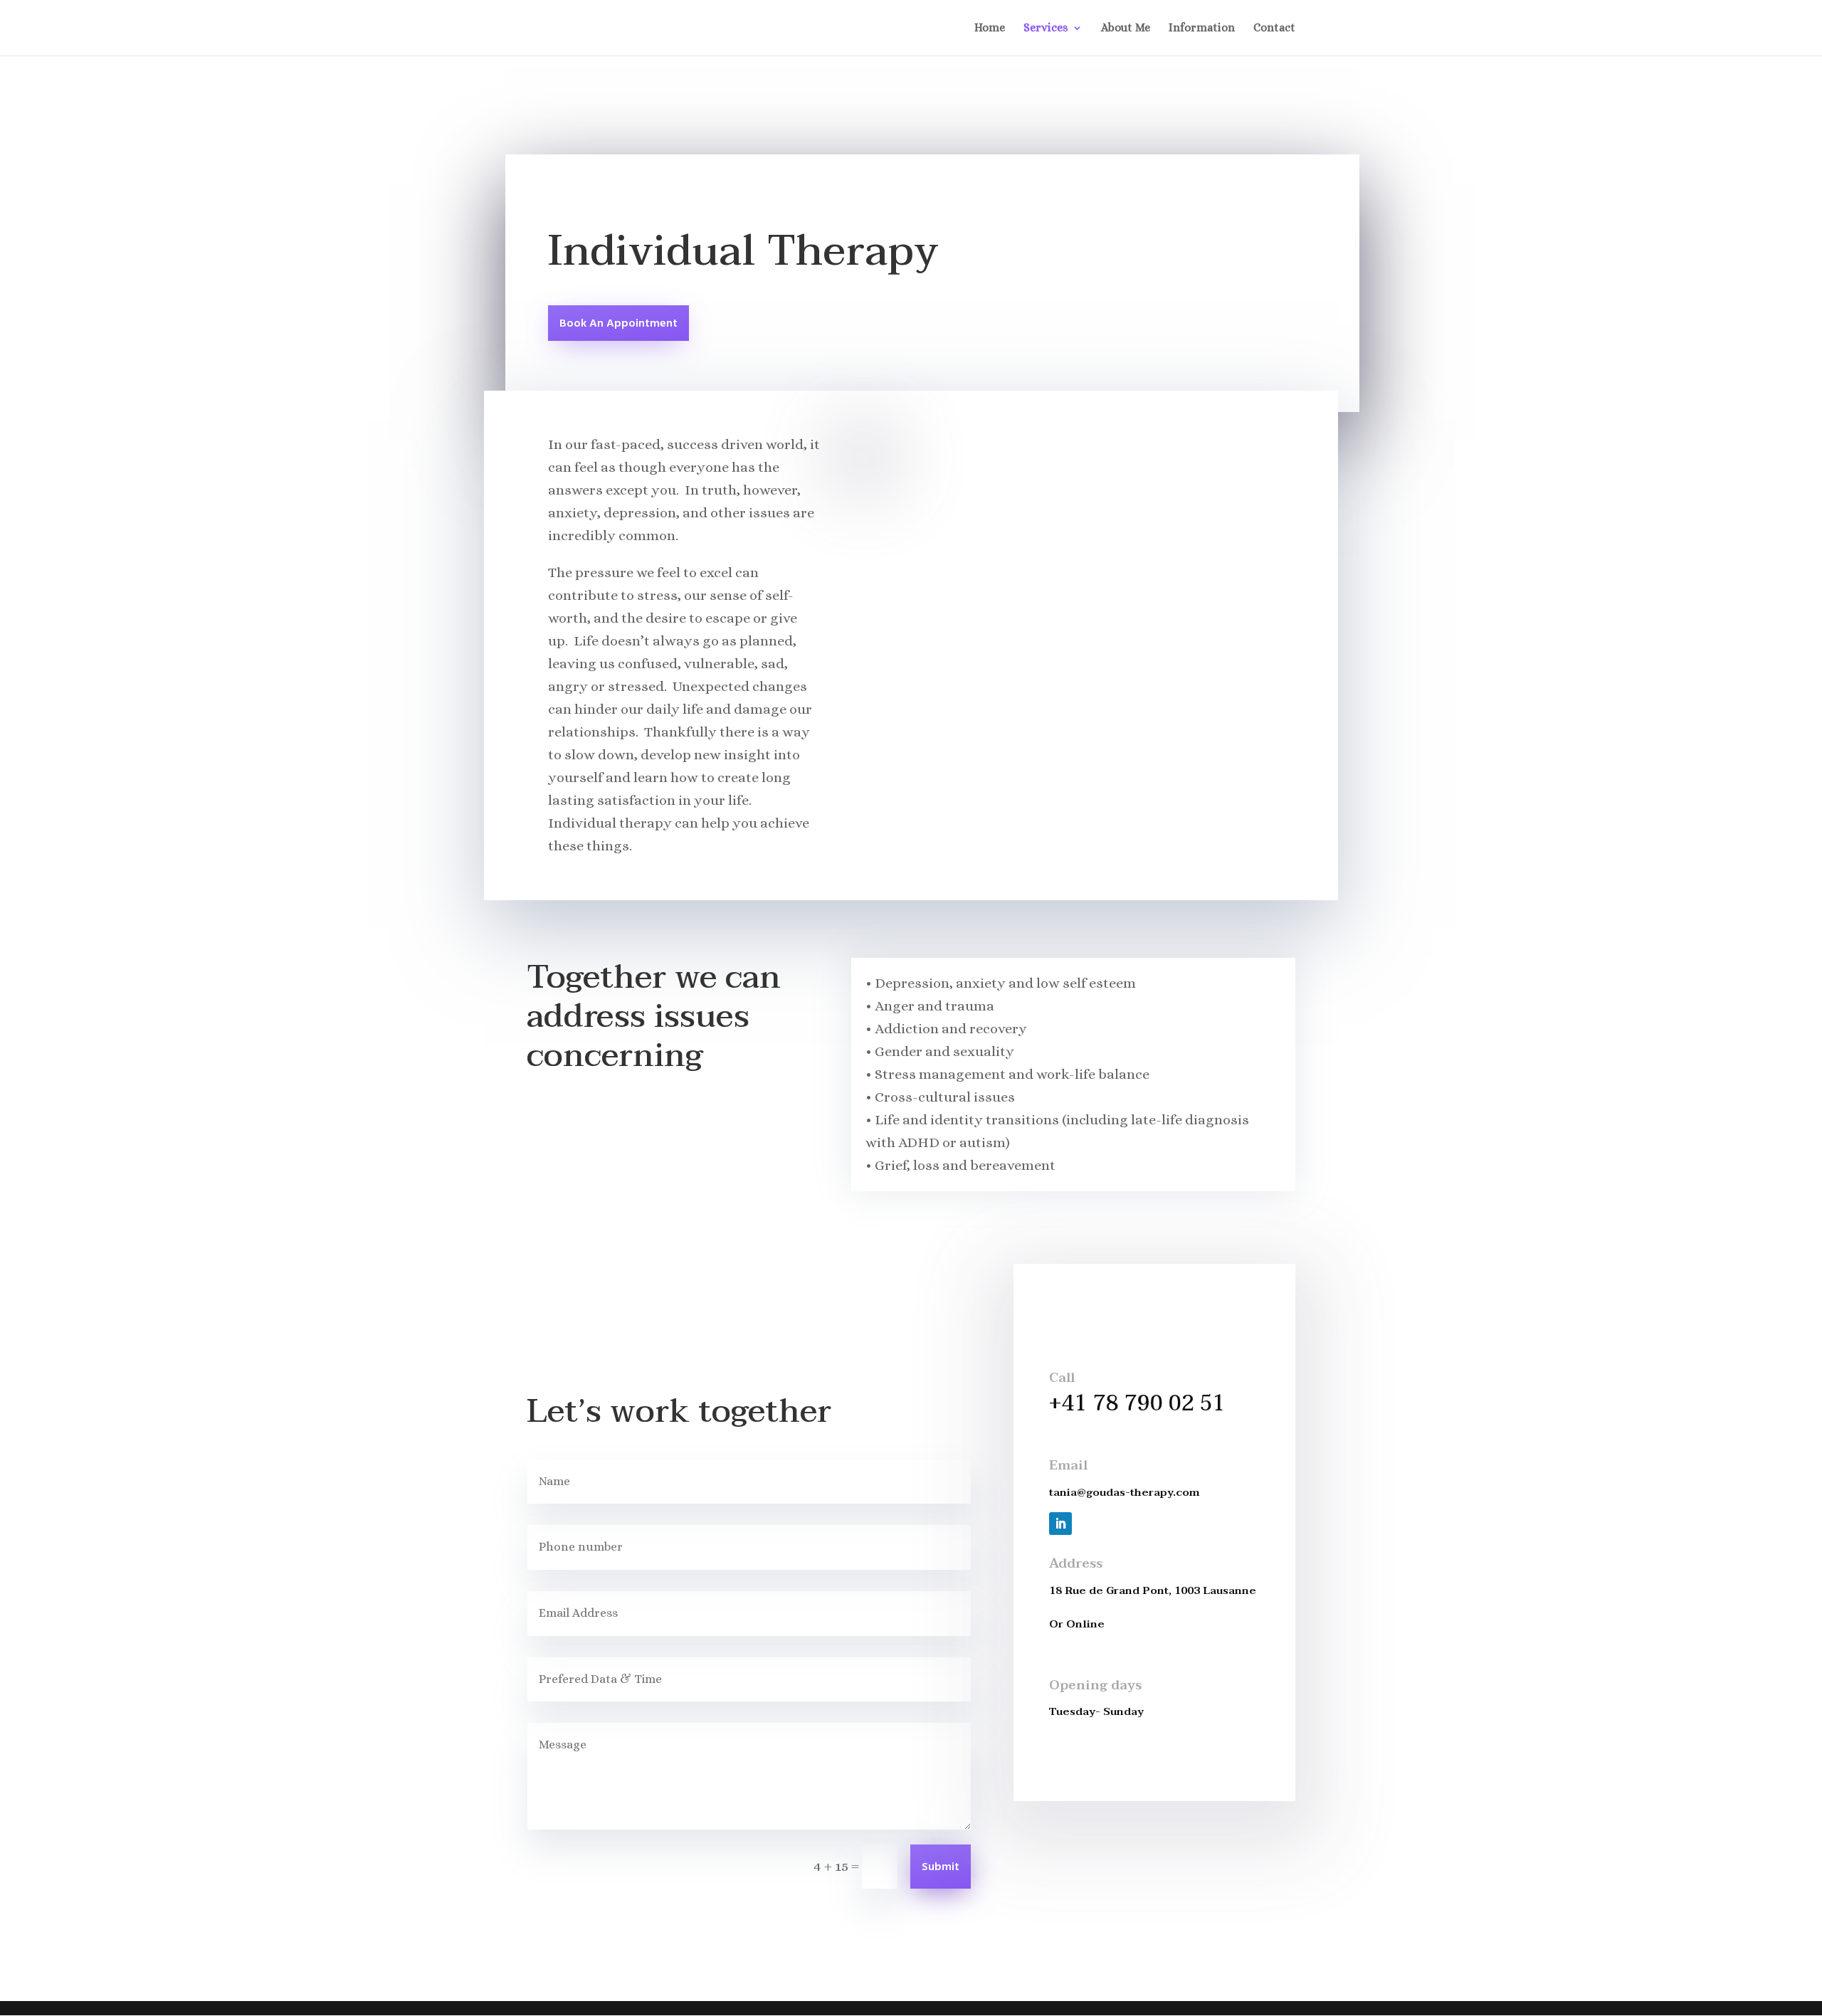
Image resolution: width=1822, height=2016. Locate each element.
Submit (941, 1867)
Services (1046, 28)
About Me (1126, 28)
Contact (1274, 28)
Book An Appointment (618, 324)
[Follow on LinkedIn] (1060, 1524)
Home (990, 28)
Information (1202, 28)
